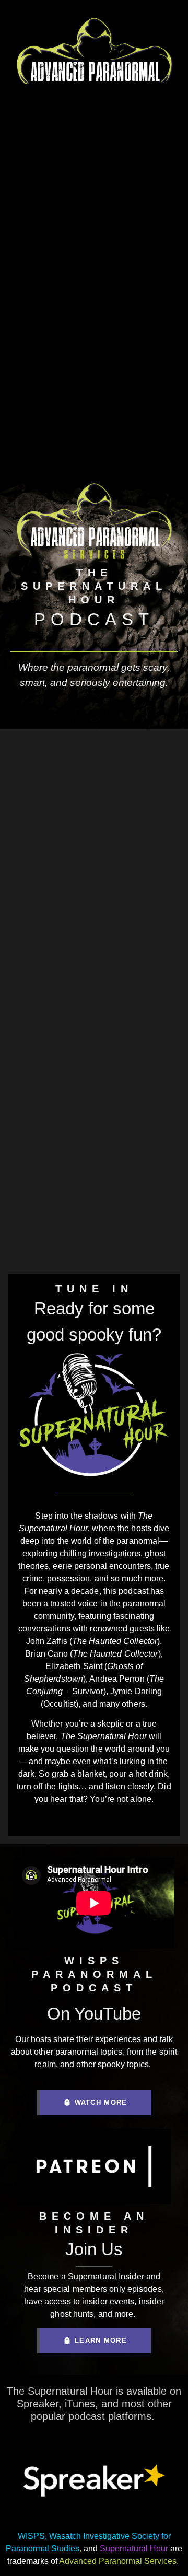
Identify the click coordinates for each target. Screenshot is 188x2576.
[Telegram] (149, 1820)
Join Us (94, 2249)
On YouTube (94, 2014)
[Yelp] (122, 1820)
